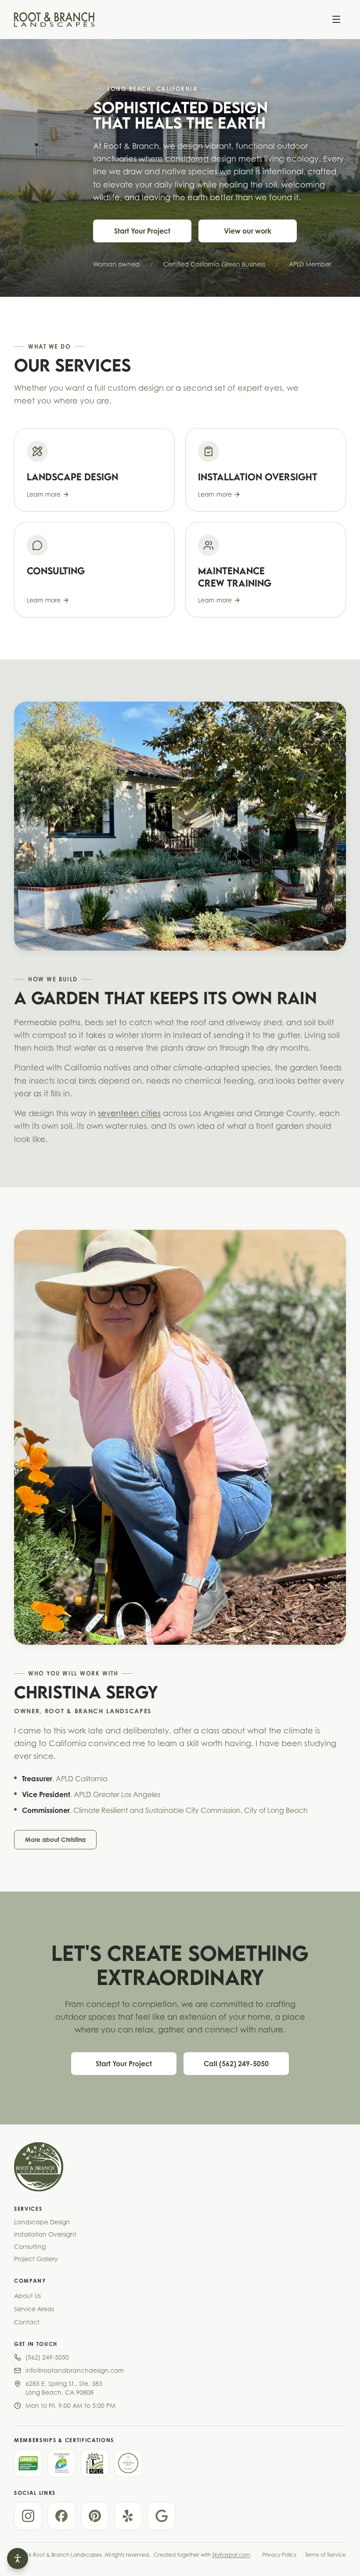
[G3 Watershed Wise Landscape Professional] (61, 2463)
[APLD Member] (95, 2463)
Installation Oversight (45, 2234)
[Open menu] (336, 19)
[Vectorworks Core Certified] (128, 2463)
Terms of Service (326, 2555)
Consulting (30, 2246)
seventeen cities (129, 1113)
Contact (27, 2322)
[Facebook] (61, 2516)
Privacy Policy (279, 2555)
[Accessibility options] (18, 2558)
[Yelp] (128, 2516)
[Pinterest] (95, 2516)
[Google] (162, 2516)
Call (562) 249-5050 (236, 2064)
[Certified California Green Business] (28, 2463)
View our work (248, 231)
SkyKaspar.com (231, 2555)
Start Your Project (142, 231)
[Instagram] (28, 2516)
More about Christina (55, 1839)
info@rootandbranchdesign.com (75, 2370)
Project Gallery (36, 2259)
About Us (27, 2296)
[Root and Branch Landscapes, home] (54, 19)
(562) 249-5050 (47, 2357)
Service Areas (34, 2309)
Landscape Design (42, 2222)
